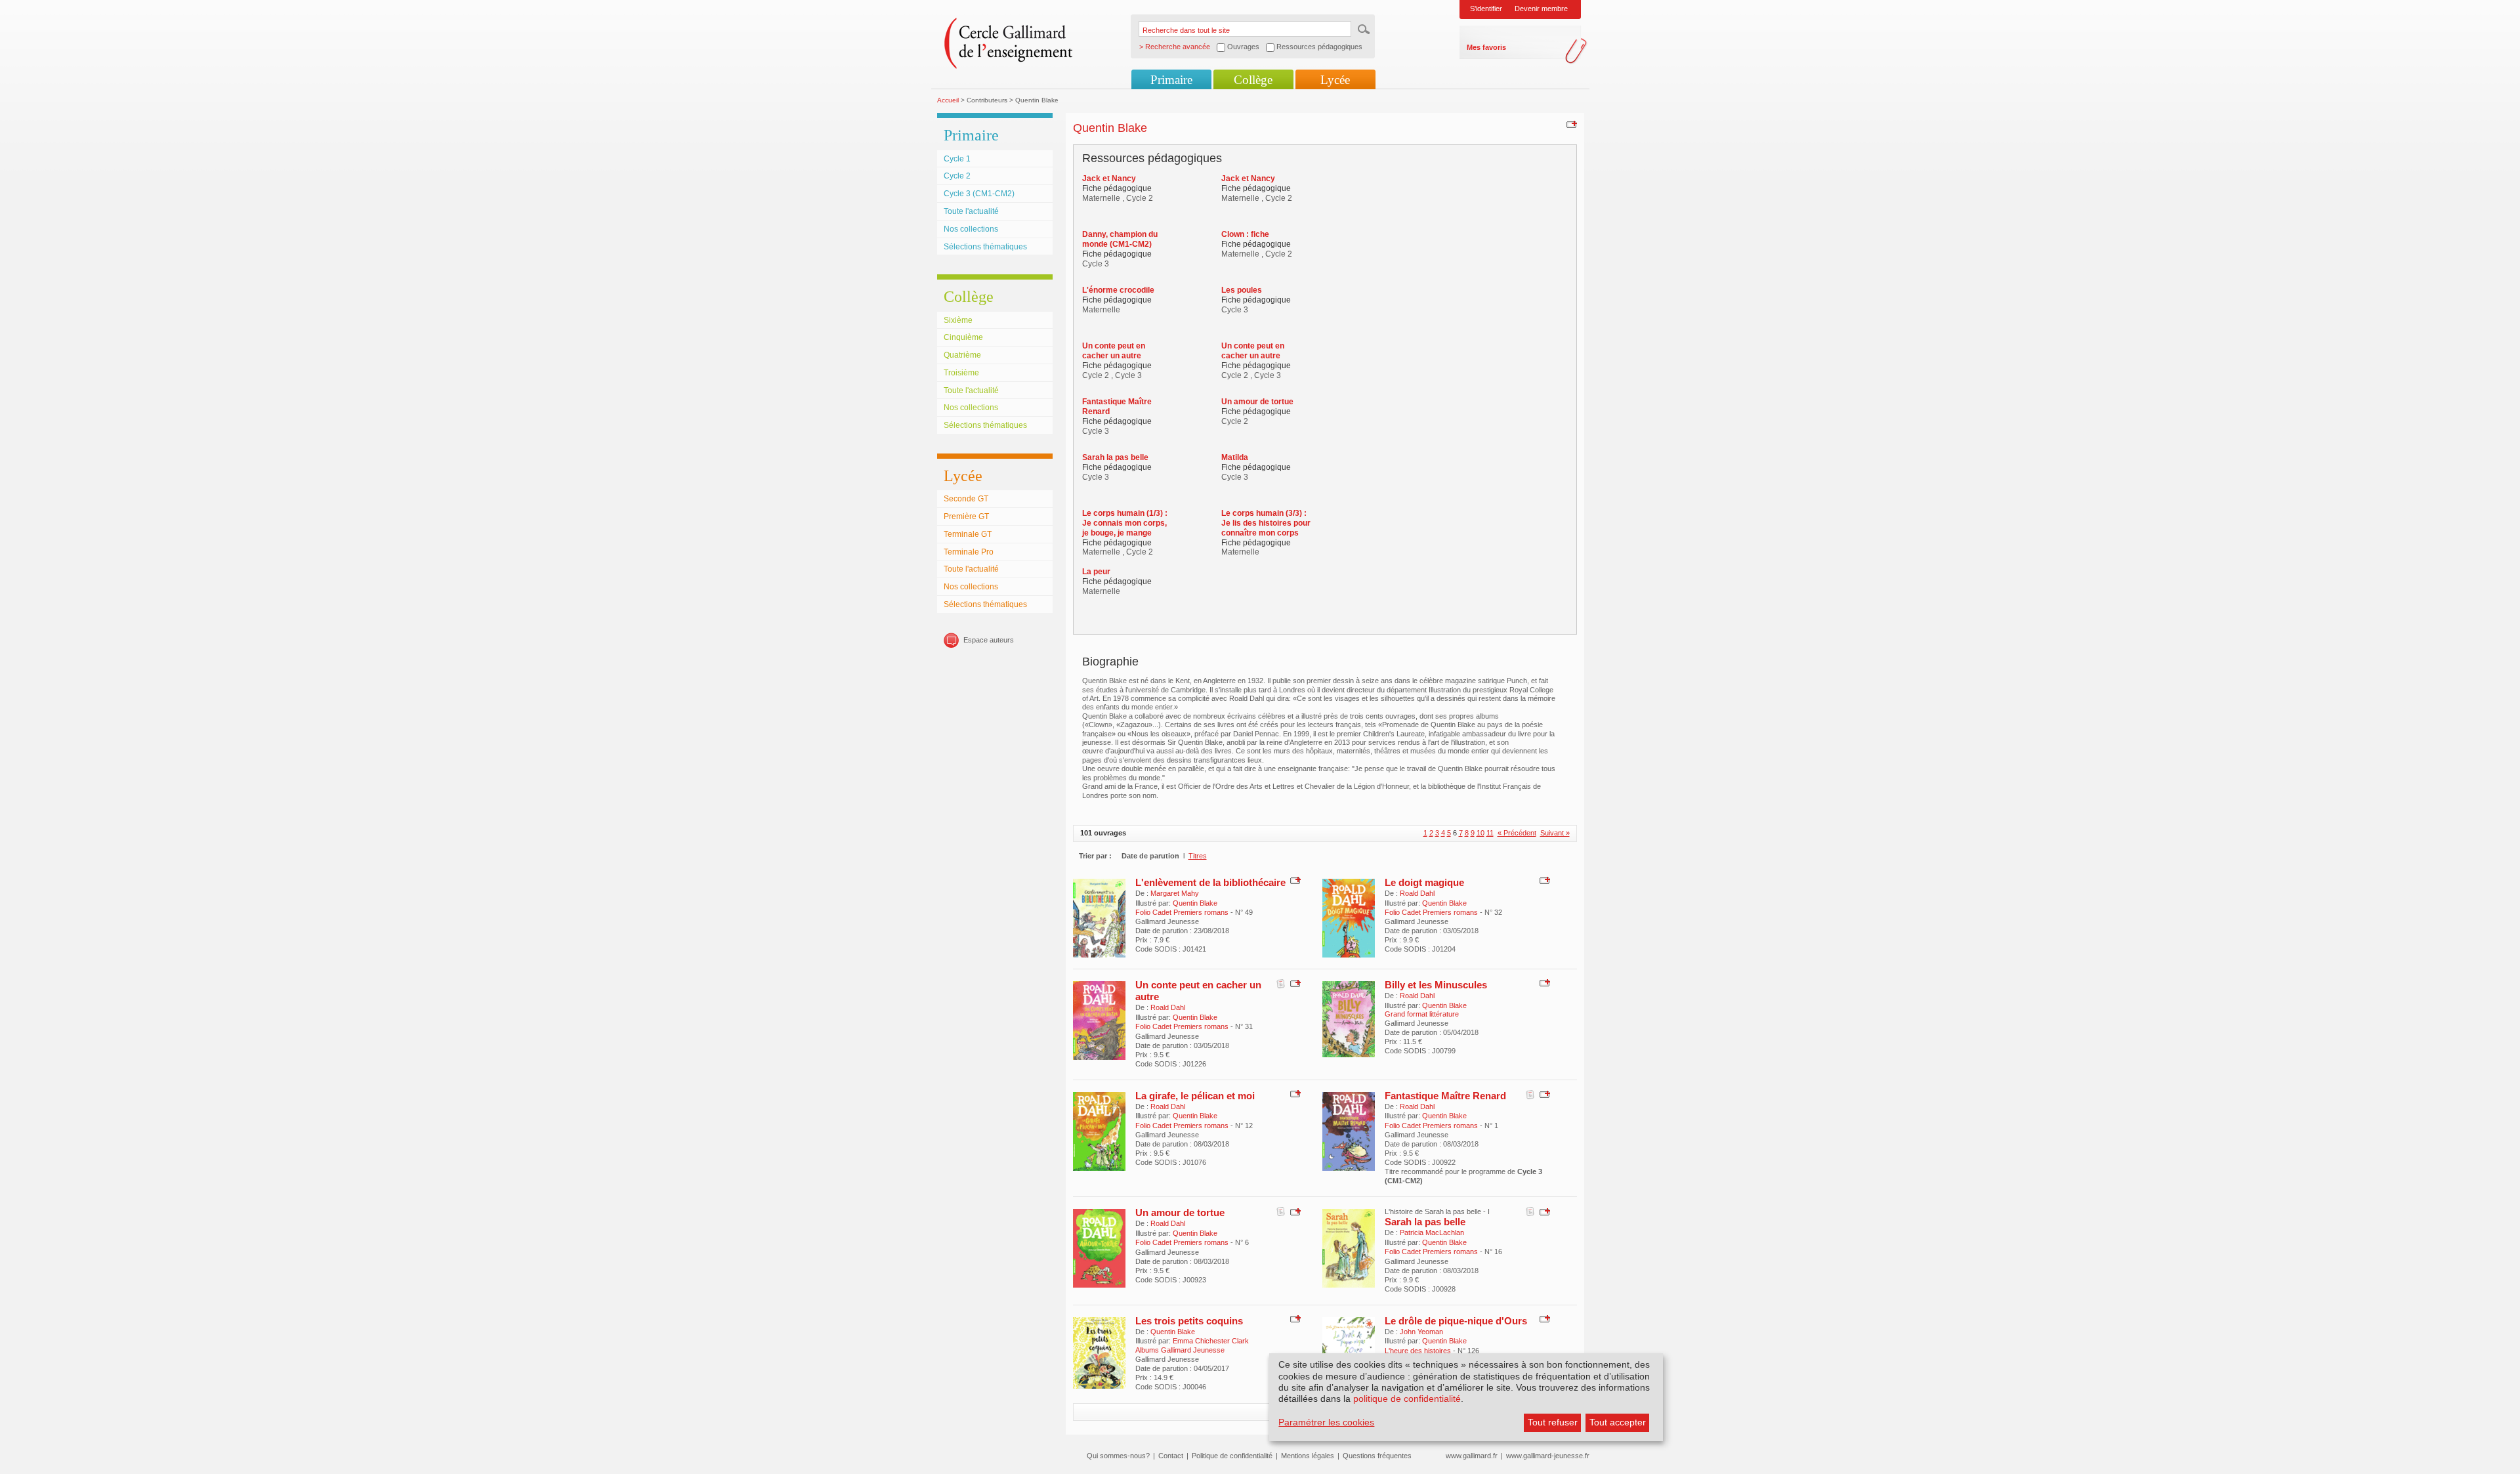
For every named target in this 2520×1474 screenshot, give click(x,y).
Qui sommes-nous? (1118, 1456)
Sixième (958, 320)
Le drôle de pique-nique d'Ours (1456, 1321)
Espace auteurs (989, 640)
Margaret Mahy (1175, 893)
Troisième (961, 373)
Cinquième (963, 337)
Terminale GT (968, 534)
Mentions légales (1308, 1456)
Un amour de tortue (1180, 1212)
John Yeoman (1421, 1332)
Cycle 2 (957, 176)
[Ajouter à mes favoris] (1570, 124)
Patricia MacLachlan (1432, 1232)
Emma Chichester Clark (1211, 1341)
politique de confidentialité (1407, 1399)
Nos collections (971, 229)
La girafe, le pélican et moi (1195, 1096)
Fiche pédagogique (1117, 188)
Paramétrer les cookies (1326, 1422)
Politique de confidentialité (1232, 1456)
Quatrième (962, 355)
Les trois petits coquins (1189, 1321)
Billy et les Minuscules (1436, 985)
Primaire (1171, 80)
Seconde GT (966, 499)
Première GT (966, 516)
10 (1480, 833)
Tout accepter (1618, 1422)
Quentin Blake (1195, 903)
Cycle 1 (957, 159)
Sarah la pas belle (1425, 1222)
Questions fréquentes (1377, 1456)
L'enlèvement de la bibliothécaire (1210, 882)
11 (1490, 833)
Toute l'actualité (971, 211)
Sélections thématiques (985, 247)
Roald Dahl (1417, 893)
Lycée (1335, 80)
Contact (1171, 1456)
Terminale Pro (969, 552)
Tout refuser (1553, 1422)
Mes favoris (1486, 47)
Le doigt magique (1424, 882)
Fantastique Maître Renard (1445, 1096)
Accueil (948, 100)
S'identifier (1486, 9)
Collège (1253, 80)
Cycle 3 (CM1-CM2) (979, 194)
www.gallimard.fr (1472, 1456)
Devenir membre (1541, 9)
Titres (1198, 856)
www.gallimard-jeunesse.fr (1548, 1456)
